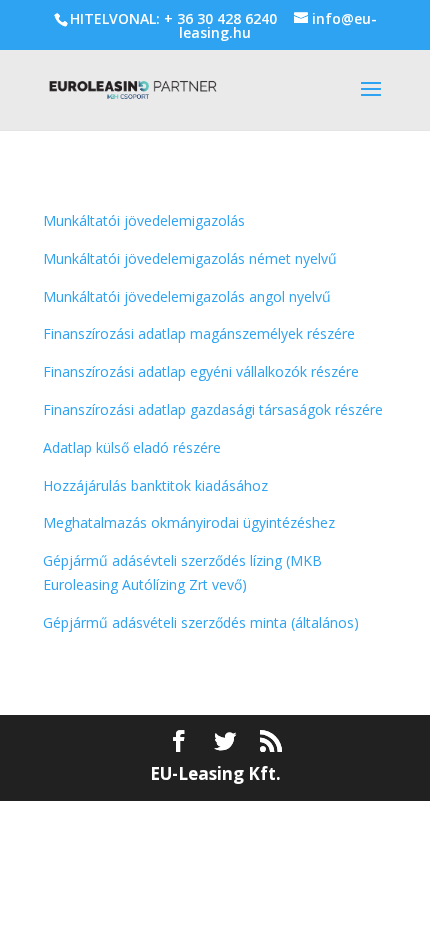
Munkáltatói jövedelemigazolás (144, 220)
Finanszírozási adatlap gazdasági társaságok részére (213, 409)
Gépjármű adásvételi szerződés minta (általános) (201, 622)
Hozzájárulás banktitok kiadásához (155, 485)
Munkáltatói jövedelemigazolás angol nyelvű (187, 296)
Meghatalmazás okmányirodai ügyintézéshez (189, 522)
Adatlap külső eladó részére (132, 447)
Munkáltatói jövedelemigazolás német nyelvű (190, 258)
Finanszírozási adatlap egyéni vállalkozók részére (201, 371)
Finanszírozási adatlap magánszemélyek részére (199, 333)
